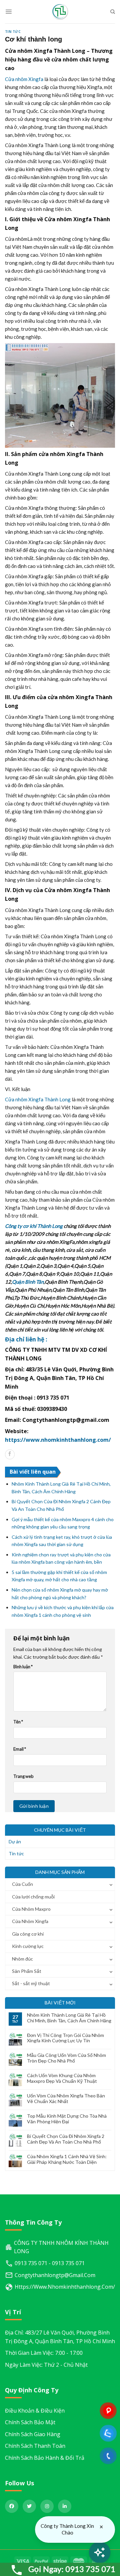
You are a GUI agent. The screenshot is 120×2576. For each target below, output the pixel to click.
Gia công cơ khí (28, 1934)
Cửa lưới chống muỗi (33, 1897)
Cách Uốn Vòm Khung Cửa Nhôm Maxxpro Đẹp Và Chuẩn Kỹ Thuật (62, 2078)
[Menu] (9, 12)
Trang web (23, 1776)
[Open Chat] (100, 2552)
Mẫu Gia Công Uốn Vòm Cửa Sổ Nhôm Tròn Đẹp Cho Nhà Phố (66, 2058)
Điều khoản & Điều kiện (35, 2411)
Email (20, 1749)
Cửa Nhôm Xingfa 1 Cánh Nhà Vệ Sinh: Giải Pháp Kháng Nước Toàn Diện (67, 2159)
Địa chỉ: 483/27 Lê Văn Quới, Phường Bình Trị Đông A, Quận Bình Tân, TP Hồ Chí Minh (60, 2337)
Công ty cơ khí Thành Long (34, 1226)
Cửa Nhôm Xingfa (30, 1921)
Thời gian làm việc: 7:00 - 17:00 (44, 2353)
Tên (18, 1722)
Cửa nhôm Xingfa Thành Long (38, 1099)
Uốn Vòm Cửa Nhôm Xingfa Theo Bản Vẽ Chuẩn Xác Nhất (66, 2099)
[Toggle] (111, 1884)
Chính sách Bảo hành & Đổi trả (45, 2458)
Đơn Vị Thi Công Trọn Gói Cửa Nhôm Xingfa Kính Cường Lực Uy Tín (65, 2038)
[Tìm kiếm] (113, 12)
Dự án (15, 1841)
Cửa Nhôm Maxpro (31, 1909)
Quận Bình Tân (28, 1282)
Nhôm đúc (22, 1959)
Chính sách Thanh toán (35, 2446)
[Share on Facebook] (10, 1454)
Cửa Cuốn (22, 1884)
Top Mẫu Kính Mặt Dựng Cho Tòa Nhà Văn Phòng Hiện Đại (67, 2119)
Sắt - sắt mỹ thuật (31, 1983)
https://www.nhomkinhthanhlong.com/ (58, 1440)
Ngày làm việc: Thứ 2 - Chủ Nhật (46, 2365)
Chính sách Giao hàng (33, 2434)
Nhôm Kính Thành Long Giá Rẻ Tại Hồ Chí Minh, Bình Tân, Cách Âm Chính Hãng (69, 2018)
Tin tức (13, 32)
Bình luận (23, 1667)
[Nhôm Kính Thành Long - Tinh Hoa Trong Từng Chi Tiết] (60, 12)
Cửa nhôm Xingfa (24, 79)
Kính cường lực (28, 1946)
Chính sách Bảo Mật (30, 2422)
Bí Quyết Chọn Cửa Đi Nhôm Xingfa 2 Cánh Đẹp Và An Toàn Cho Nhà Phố (66, 2139)
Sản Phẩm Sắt (27, 1971)
